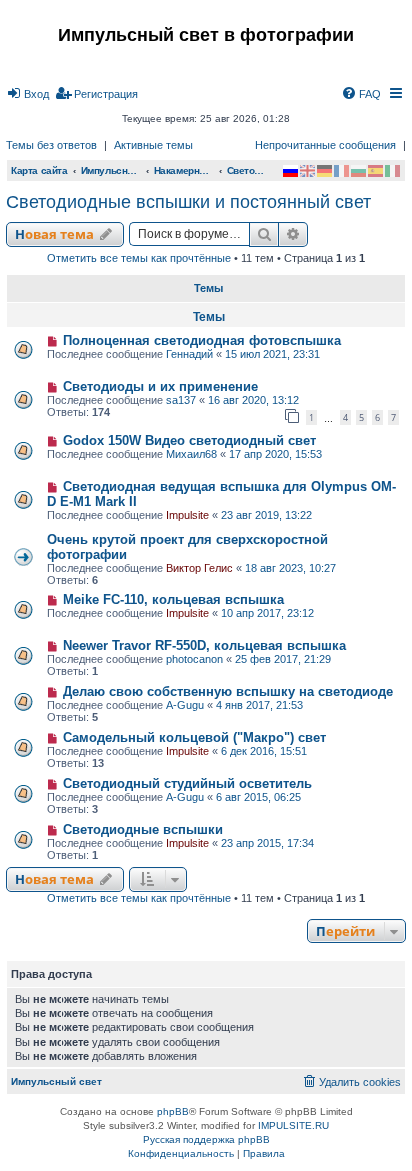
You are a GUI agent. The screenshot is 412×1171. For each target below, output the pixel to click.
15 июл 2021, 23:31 (272, 354)
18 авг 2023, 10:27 (290, 568)
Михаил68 (191, 454)
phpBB (173, 1111)
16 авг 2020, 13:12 (253, 400)
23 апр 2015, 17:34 (267, 843)
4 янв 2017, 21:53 (259, 705)
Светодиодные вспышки (143, 829)
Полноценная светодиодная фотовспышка (202, 340)
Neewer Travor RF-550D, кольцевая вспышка (204, 645)
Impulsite (187, 515)
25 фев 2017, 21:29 (283, 659)
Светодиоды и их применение (160, 386)
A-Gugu (185, 705)
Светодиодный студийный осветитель (187, 783)
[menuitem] (27, 94)
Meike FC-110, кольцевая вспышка (173, 599)
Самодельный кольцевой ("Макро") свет (194, 737)
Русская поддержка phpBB (206, 1139)
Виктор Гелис (199, 568)
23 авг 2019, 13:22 (266, 515)
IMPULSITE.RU (293, 1125)
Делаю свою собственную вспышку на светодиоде (228, 691)
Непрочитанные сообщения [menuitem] (325, 145)
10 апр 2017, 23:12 (267, 613)
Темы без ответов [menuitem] (51, 145)
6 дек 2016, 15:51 (264, 751)
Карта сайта (39, 170)
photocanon (194, 659)
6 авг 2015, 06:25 (258, 797)
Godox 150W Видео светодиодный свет (189, 440)
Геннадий (189, 354)
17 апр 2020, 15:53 (275, 454)
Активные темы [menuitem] (153, 145)
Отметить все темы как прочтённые (139, 258)
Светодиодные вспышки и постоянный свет (188, 202)
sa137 (181, 400)
